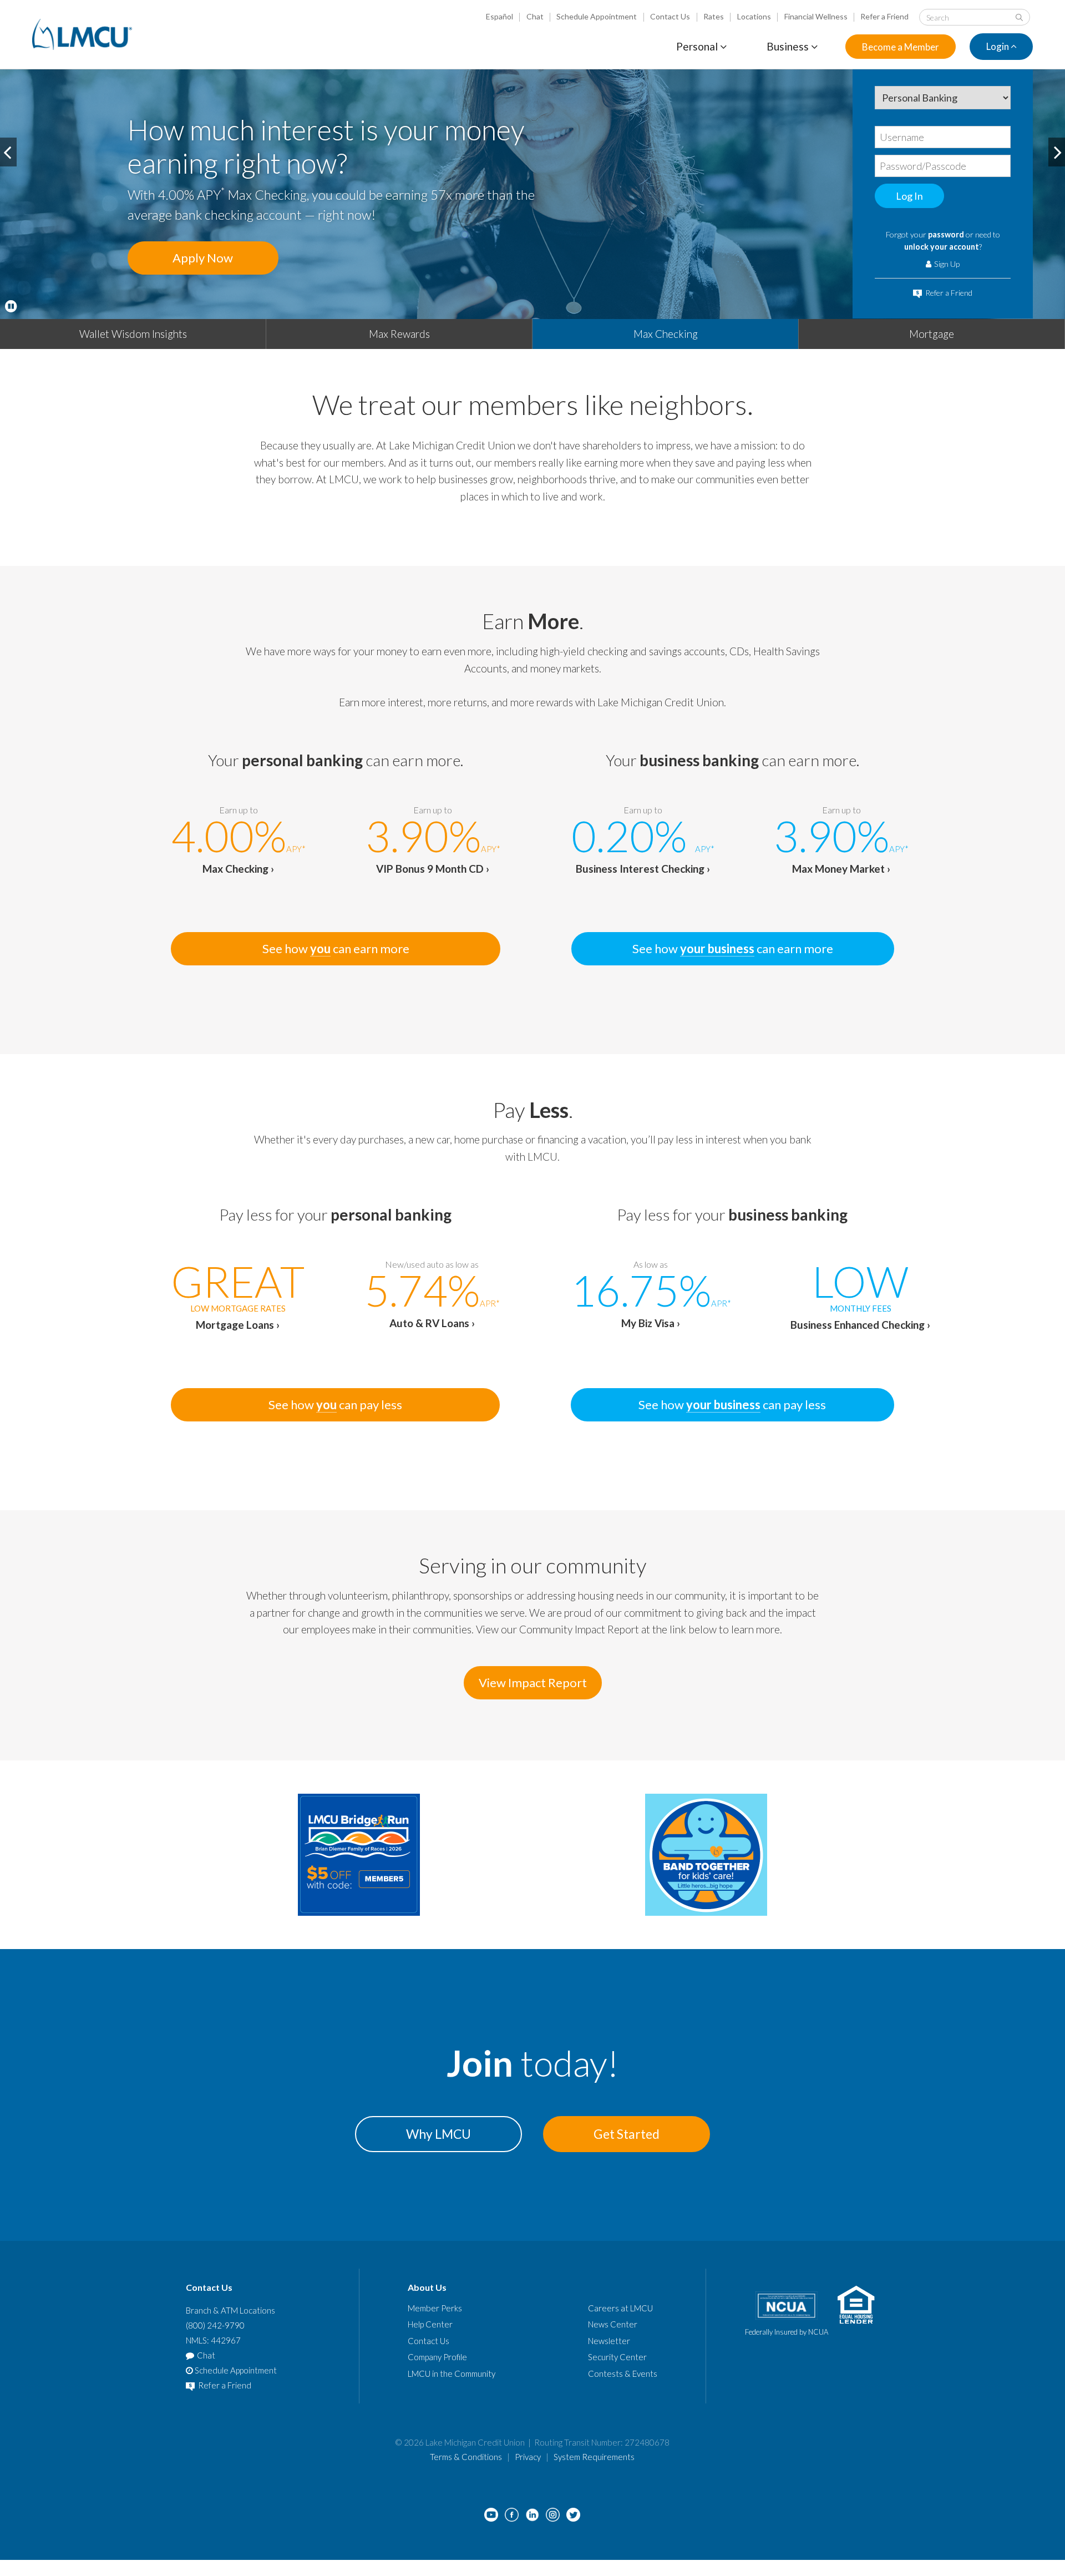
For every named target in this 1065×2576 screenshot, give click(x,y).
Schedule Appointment (597, 16)
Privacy (528, 2457)
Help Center (430, 2324)
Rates (714, 16)
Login (998, 47)
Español (499, 16)
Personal (698, 46)
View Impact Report (533, 1682)
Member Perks (435, 2308)
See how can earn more (336, 948)
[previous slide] (8, 152)
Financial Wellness (816, 16)
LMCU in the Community (452, 2373)
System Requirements (594, 2457)
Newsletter (609, 2341)
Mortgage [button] (932, 334)
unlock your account (942, 247)
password (946, 234)
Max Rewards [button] (399, 334)
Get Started (627, 2134)
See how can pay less (335, 1405)
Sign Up (946, 264)
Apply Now (203, 258)
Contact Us (670, 16)
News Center (613, 2324)
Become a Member (901, 47)
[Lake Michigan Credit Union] (82, 34)
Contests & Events (623, 2373)
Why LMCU (438, 2134)
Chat (535, 16)
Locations (754, 16)
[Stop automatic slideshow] (11, 306)
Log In (909, 196)
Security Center (617, 2357)
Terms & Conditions (466, 2457)
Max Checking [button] (666, 334)
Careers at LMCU (620, 2308)
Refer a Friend (884, 16)
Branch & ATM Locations (230, 2310)
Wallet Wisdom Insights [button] (133, 334)
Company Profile (437, 2357)
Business (789, 46)
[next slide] (1057, 152)
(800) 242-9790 (215, 2325)
